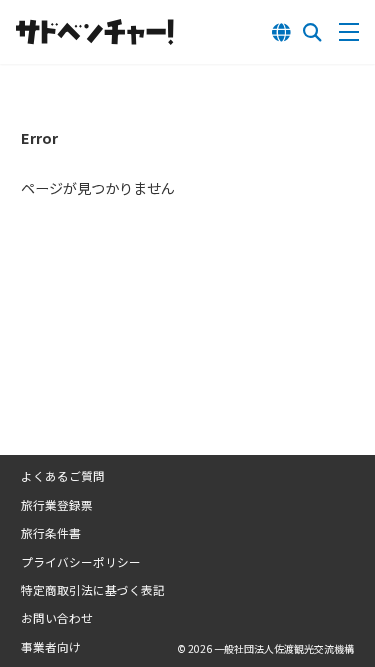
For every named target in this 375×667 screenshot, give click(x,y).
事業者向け (51, 647)
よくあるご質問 (63, 476)
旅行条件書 (51, 533)
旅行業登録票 (57, 505)
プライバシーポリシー (81, 562)
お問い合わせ (57, 618)
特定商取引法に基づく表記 (93, 590)
